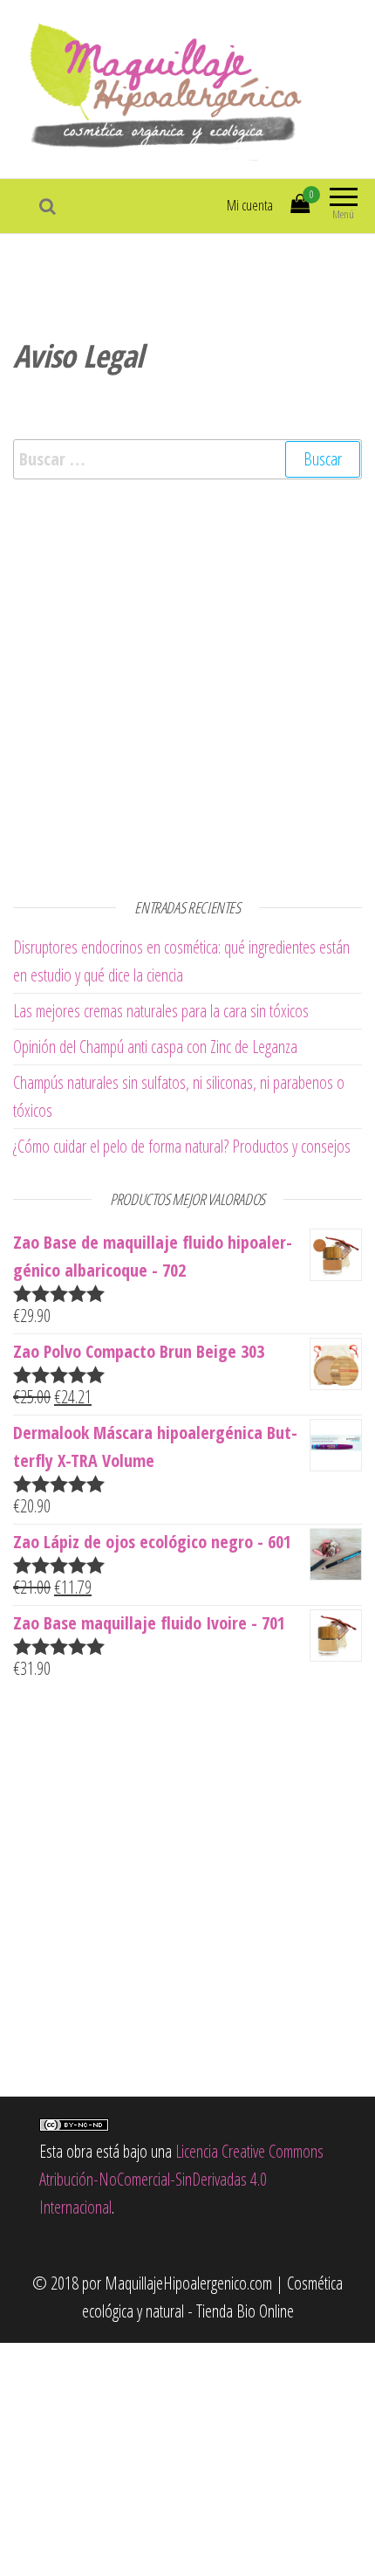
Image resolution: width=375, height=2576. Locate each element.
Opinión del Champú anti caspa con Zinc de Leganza (155, 1047)
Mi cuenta (250, 205)
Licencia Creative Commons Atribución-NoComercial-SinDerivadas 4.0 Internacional (181, 2179)
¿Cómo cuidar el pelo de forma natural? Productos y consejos (182, 1146)
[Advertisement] (187, 685)
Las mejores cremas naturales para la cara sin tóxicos (161, 1011)
